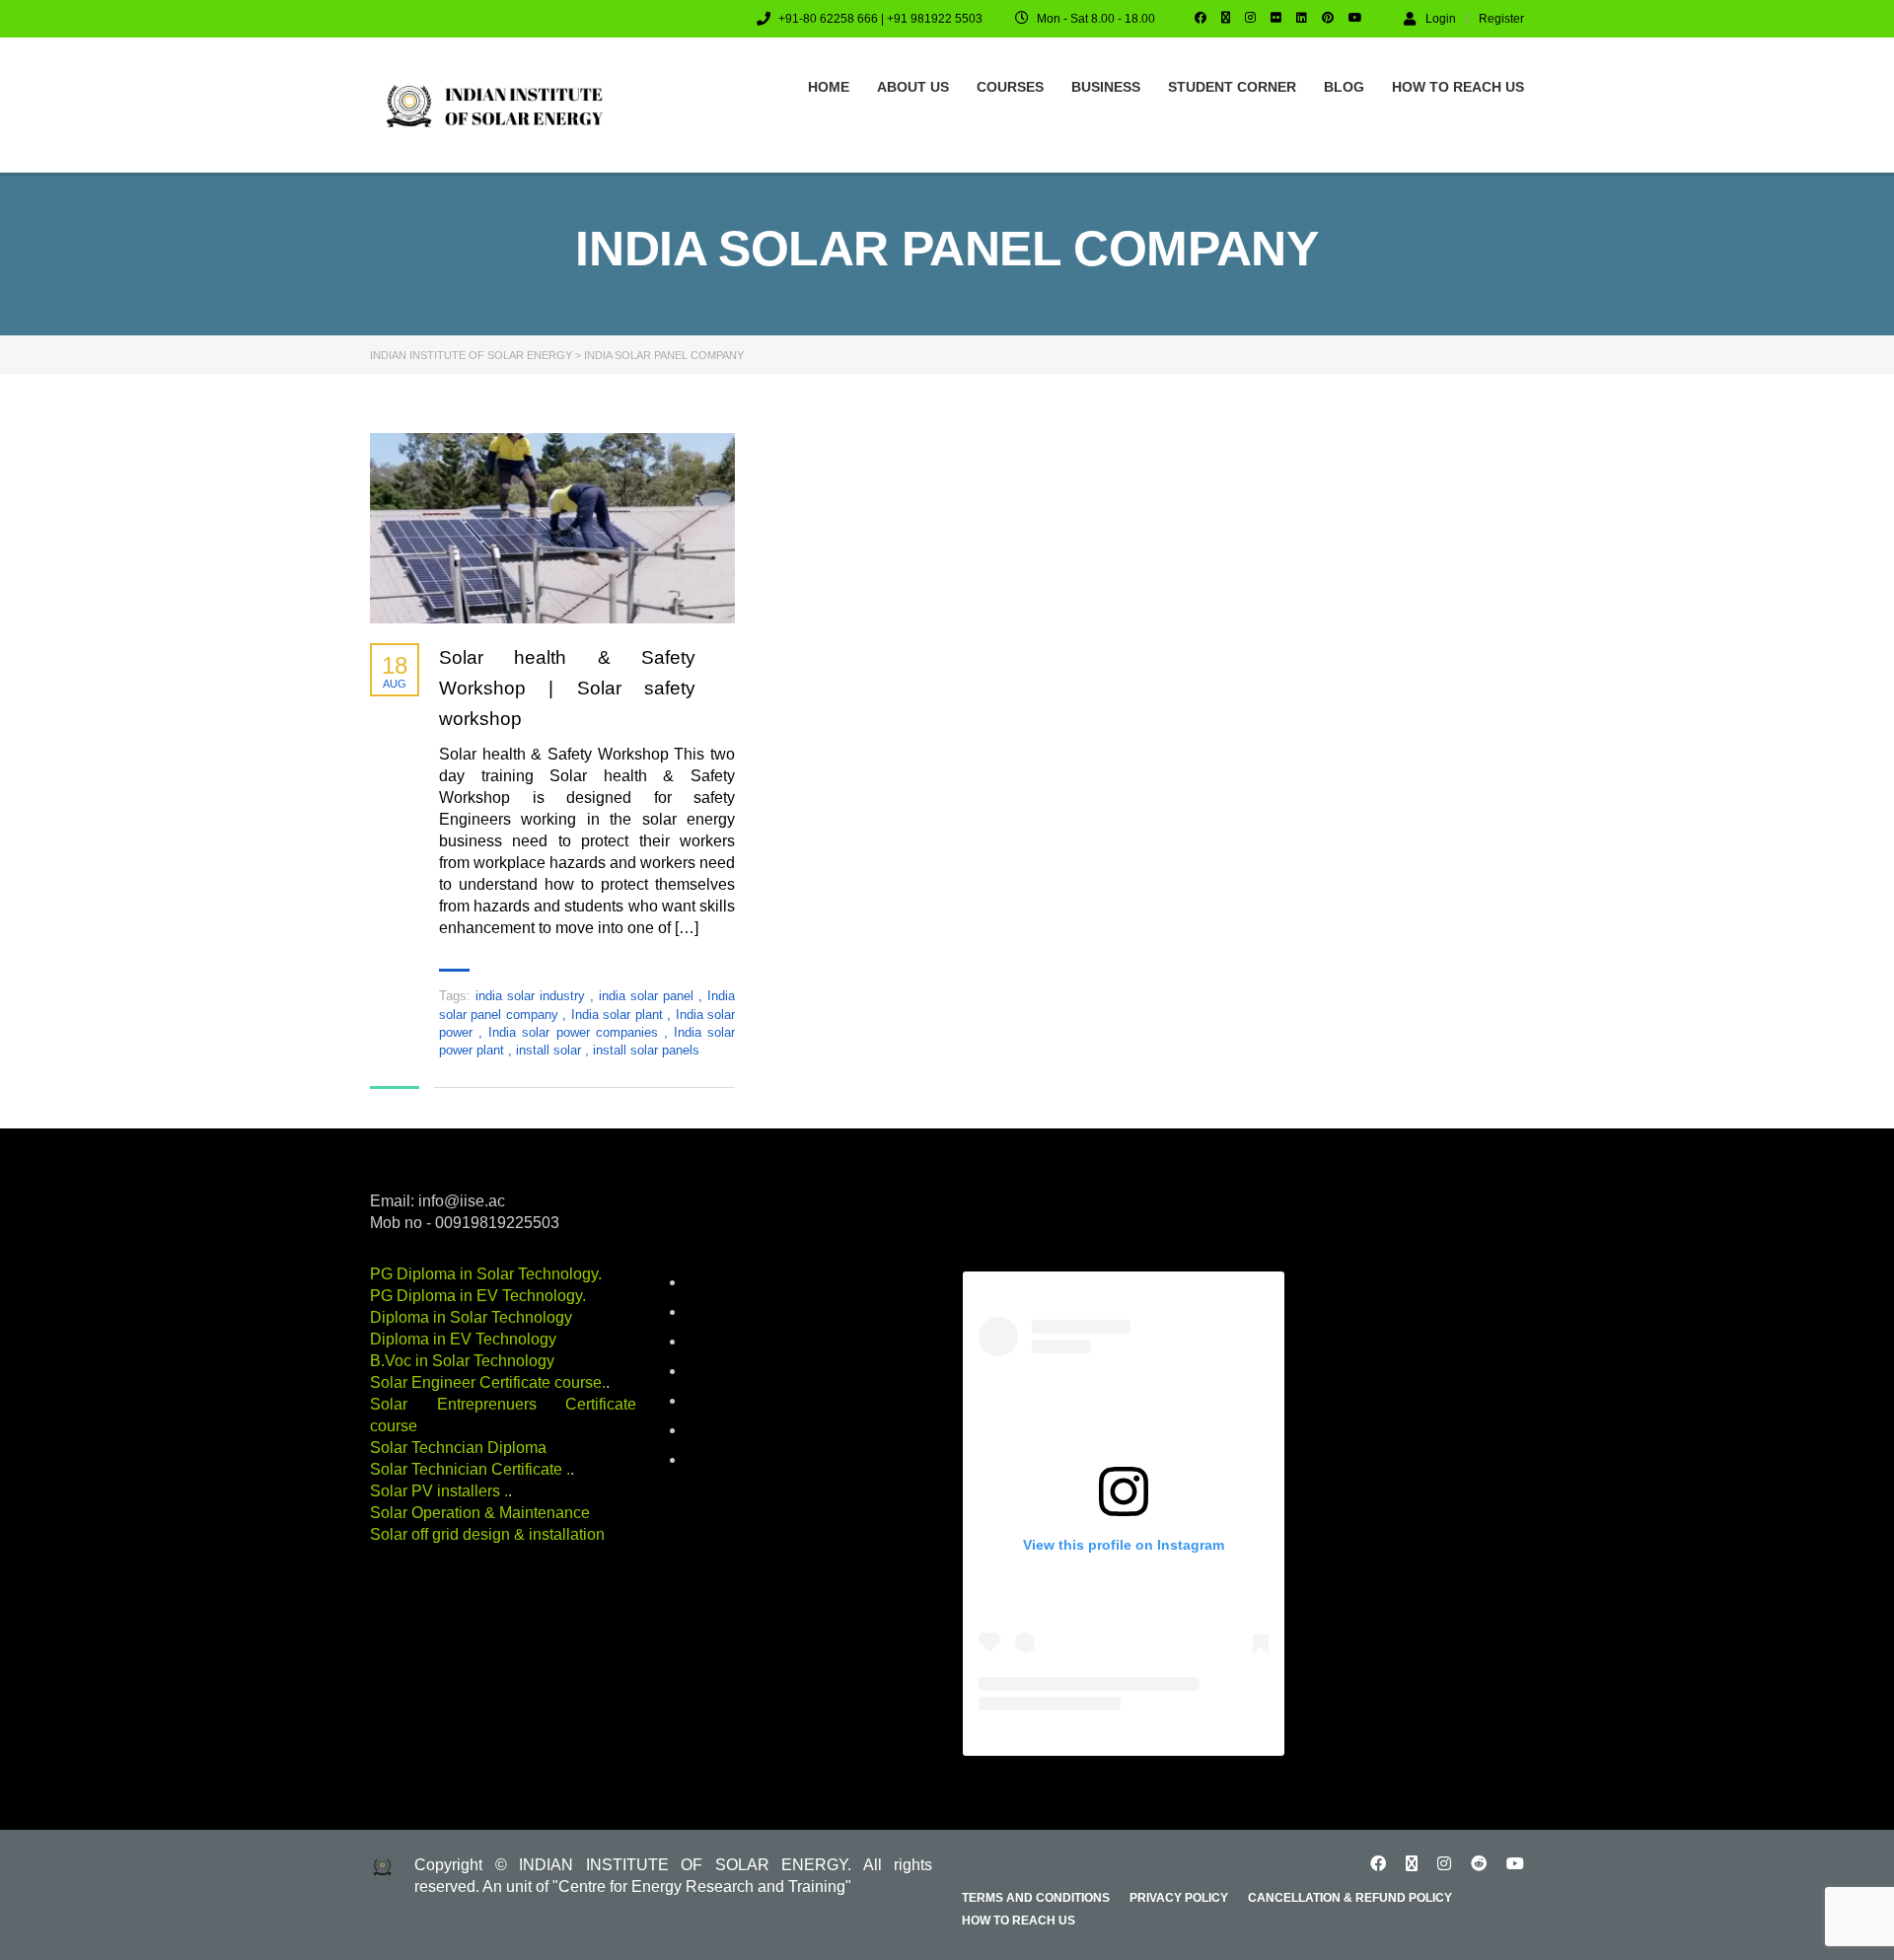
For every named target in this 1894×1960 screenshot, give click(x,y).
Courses (1010, 87)
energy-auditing (729, 1372)
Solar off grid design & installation (487, 1534)
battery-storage (729, 1283)
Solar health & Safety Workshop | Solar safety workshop (567, 688)
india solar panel (649, 996)
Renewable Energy (738, 1431)
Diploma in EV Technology (463, 1339)
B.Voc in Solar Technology (462, 1361)
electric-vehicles (732, 1343)
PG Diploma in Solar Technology (484, 1274)
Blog (1344, 87)
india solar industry (533, 996)
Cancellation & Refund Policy (1350, 1898)
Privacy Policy (1179, 1898)
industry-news (726, 1402)
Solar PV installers (437, 1491)
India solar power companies (576, 1032)
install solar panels (646, 1050)
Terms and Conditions (1036, 1898)
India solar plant (619, 1015)
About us (913, 87)
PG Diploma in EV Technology (476, 1296)
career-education (734, 1313)
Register (1501, 19)
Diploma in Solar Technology (471, 1317)
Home (829, 87)
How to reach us (1458, 87)
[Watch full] (552, 528)
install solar (550, 1050)
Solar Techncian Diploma (458, 1448)
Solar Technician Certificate (468, 1469)
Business (1106, 87)
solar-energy (722, 1461)
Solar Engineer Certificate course (486, 1382)
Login (1441, 18)
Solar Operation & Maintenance (480, 1513)
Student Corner (1232, 87)
